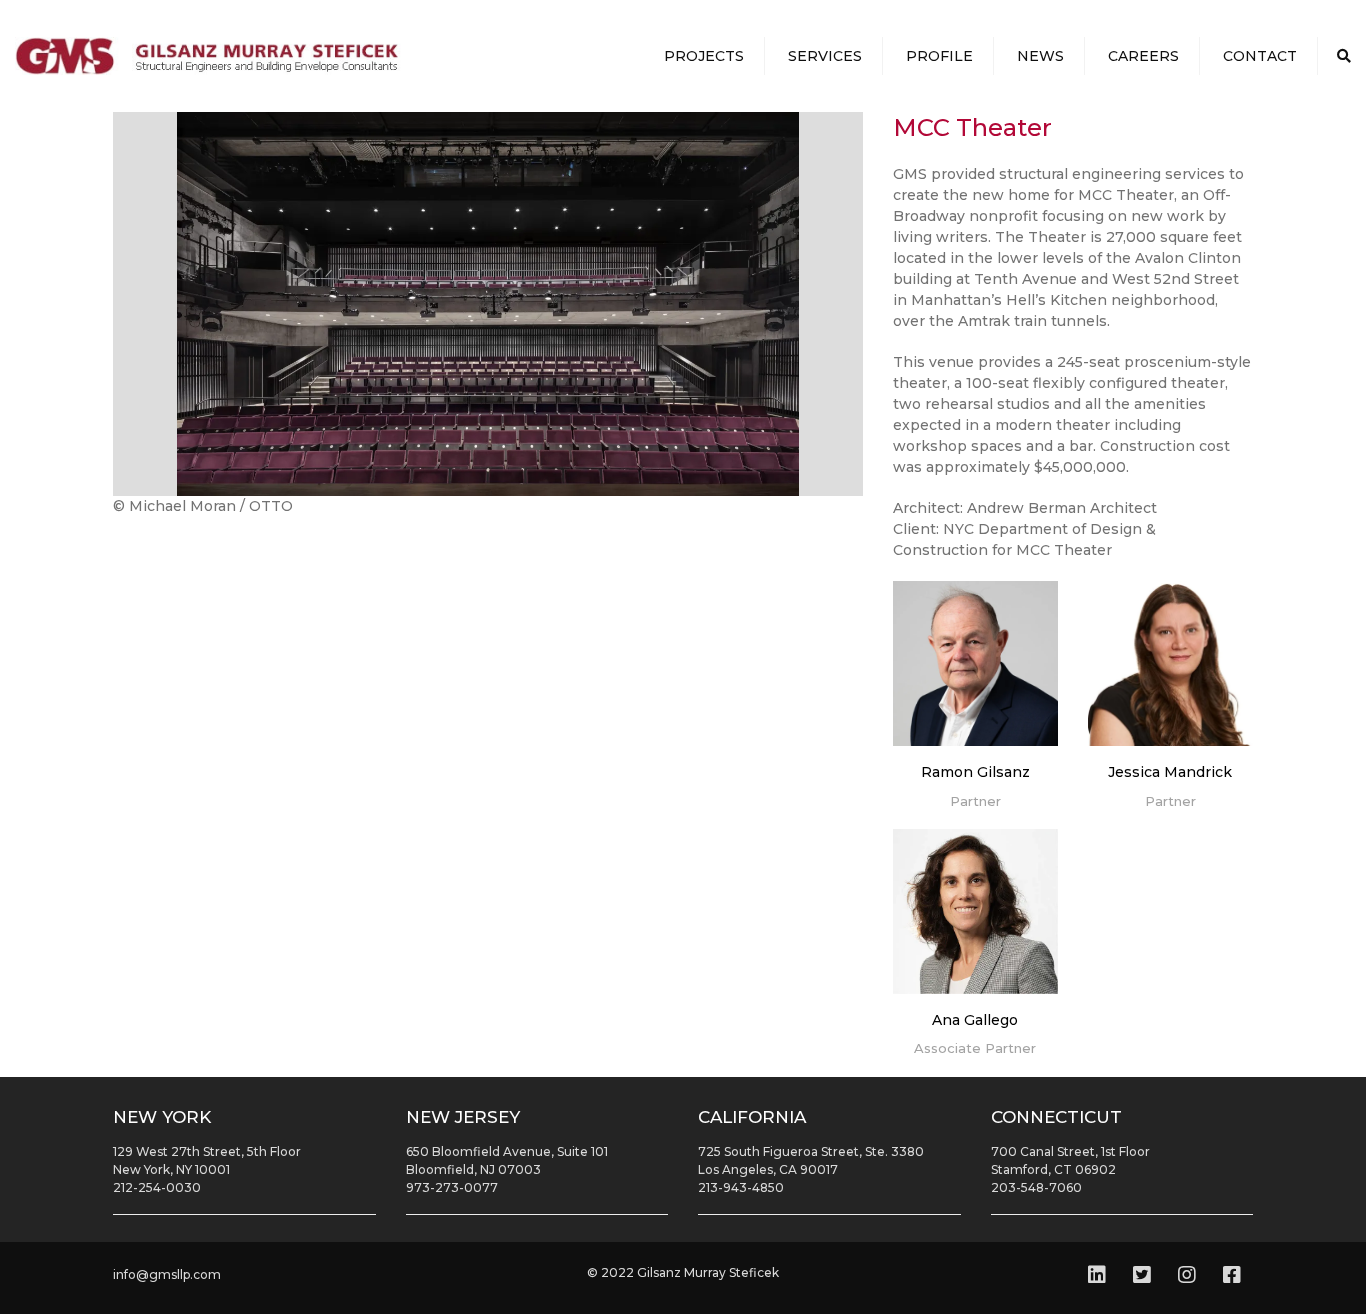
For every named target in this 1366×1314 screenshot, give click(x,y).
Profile (939, 56)
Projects (704, 56)
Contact (1260, 56)
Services (825, 56)
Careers (1143, 56)
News (1040, 56)
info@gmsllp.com (167, 1274)
